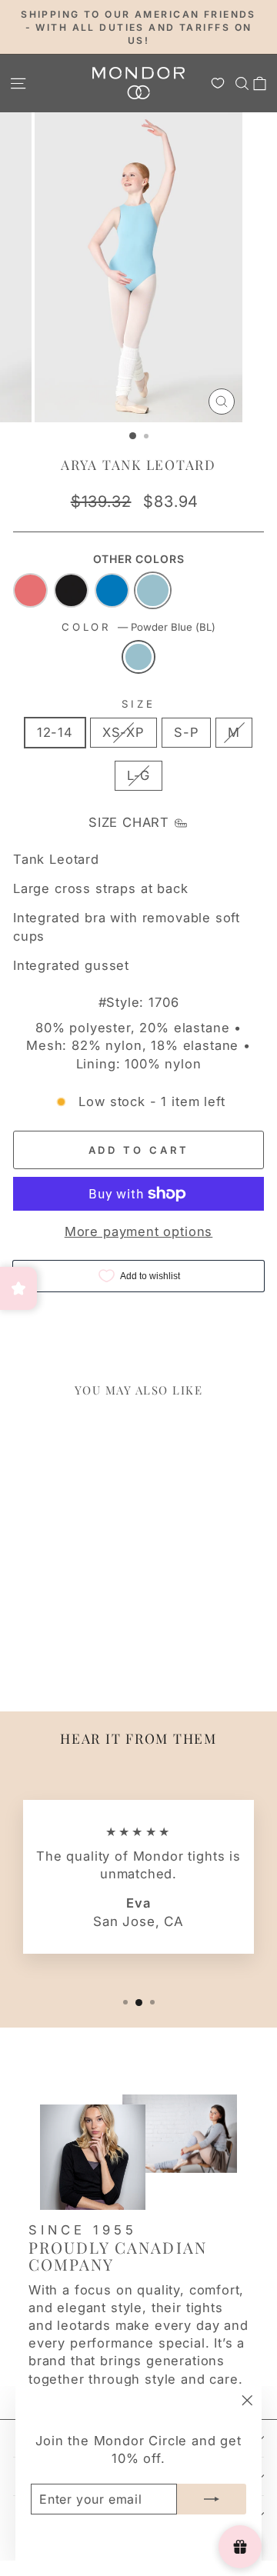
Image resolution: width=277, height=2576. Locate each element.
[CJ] (30, 590)
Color (139, 627)
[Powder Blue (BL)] (138, 657)
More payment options (139, 1231)
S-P (186, 732)
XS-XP (123, 732)
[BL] (153, 590)
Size (138, 704)
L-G (138, 775)
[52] (71, 590)
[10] (112, 590)
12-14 (55, 732)
